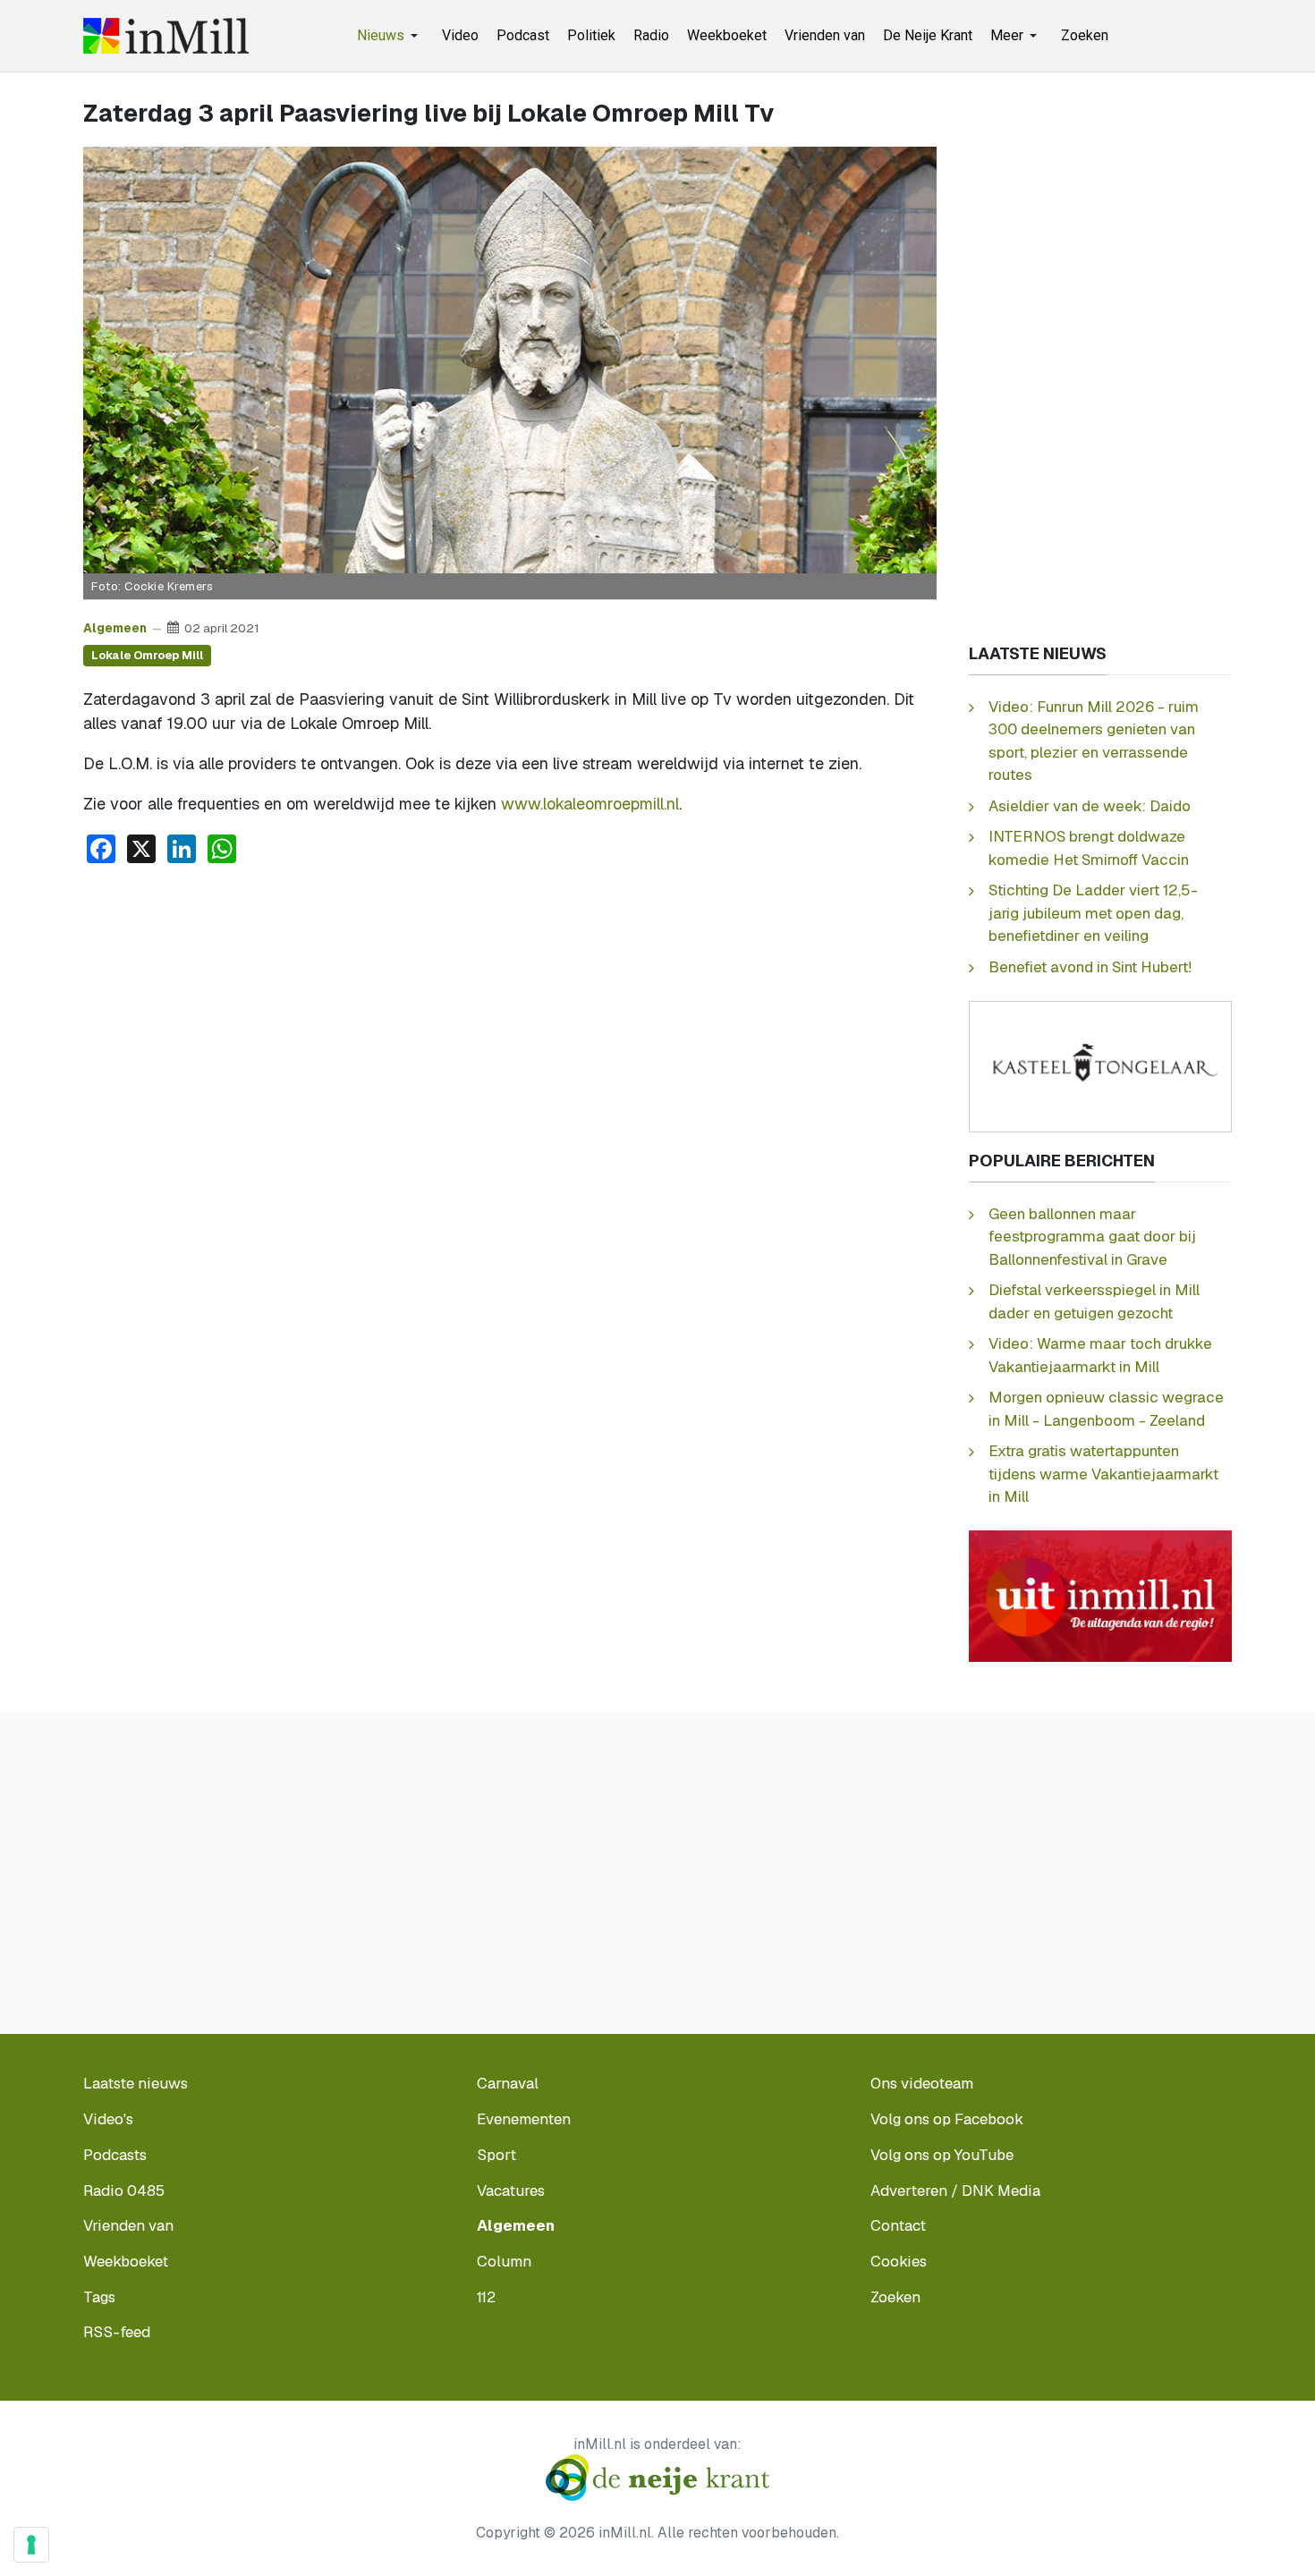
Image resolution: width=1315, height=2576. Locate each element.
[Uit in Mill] (1100, 1595)
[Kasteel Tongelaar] (1100, 1065)
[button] (390, 36)
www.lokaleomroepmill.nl (590, 804)
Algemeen (115, 628)
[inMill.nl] (166, 36)
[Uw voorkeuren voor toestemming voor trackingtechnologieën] (31, 2545)
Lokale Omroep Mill (147, 655)
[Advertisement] (510, 1013)
